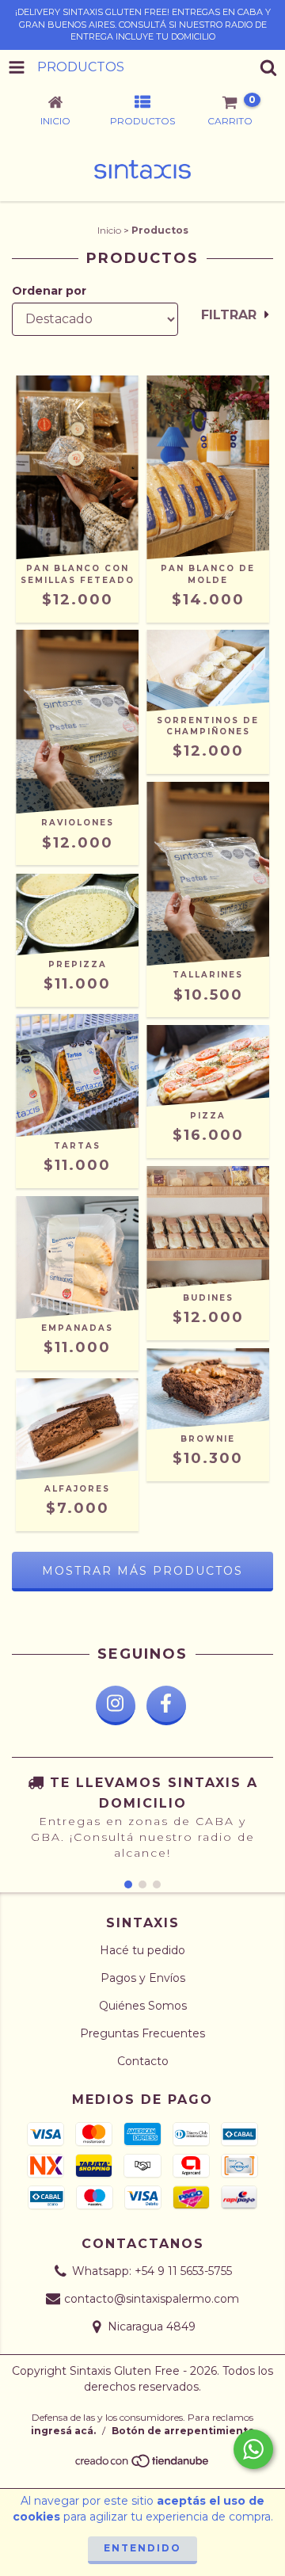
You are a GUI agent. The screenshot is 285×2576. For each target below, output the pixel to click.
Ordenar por (49, 291)
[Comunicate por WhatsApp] (253, 2449)
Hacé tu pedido (142, 1950)
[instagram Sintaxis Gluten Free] (116, 1705)
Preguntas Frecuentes (142, 2033)
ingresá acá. (63, 2431)
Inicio (109, 230)
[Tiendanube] (143, 2465)
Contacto (143, 2061)
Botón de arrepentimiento (183, 2431)
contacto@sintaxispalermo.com (152, 2299)
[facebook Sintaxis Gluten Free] (166, 1705)
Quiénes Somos (143, 2006)
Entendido (142, 2548)
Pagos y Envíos (143, 1978)
